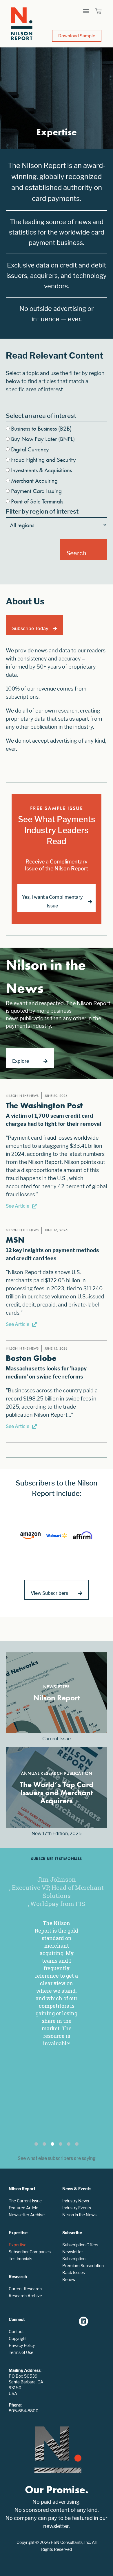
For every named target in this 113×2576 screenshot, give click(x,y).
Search (76, 553)
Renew (69, 2279)
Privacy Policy (22, 2345)
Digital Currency (30, 449)
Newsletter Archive (27, 2215)
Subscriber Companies (30, 2252)
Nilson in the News (79, 2215)
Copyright (18, 2338)
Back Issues (74, 2273)
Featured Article (23, 2208)
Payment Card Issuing (36, 491)
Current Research (25, 2289)
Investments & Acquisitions (41, 470)
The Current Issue (25, 2201)
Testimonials (20, 2259)
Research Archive (25, 2296)
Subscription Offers (80, 2245)
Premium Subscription (83, 2266)
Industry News (76, 2201)
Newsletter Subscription (74, 2255)
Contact (16, 2331)
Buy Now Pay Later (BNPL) (43, 439)
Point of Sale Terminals (37, 501)
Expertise (18, 2245)
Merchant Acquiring (34, 480)
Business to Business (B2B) (41, 428)
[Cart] (98, 11)
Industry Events (77, 2208)
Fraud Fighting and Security (43, 460)
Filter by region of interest (42, 511)
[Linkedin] (83, 2321)
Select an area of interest (41, 416)
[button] (86, 11)
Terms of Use (21, 2352)
